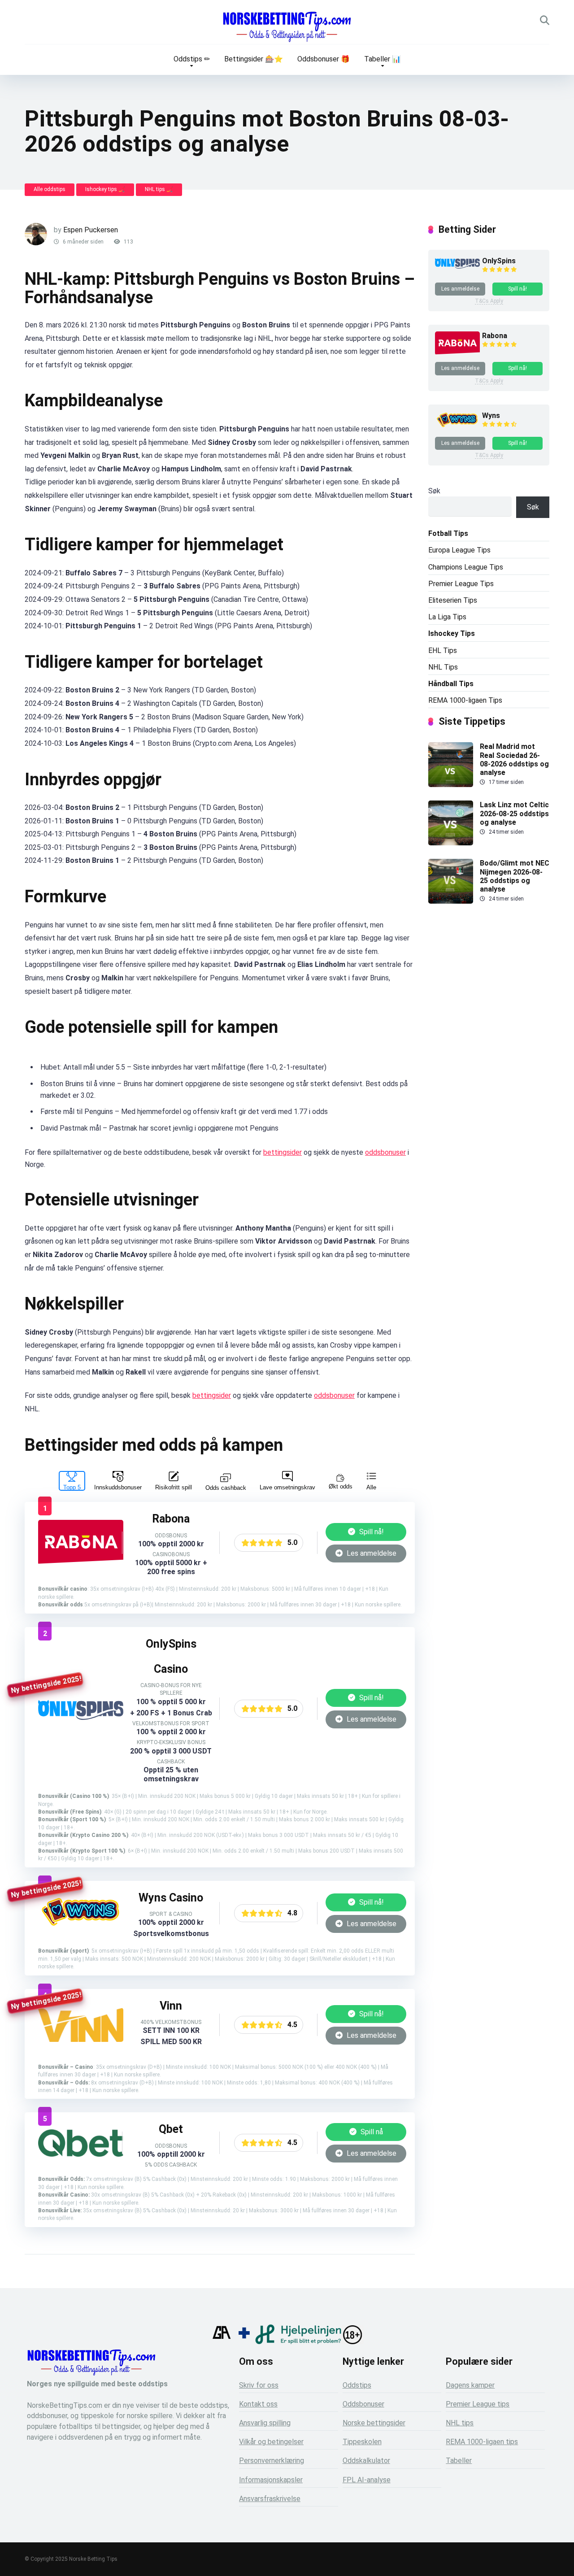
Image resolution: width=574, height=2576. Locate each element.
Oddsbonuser (363, 2404)
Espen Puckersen (91, 230)
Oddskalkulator (366, 2461)
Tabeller (459, 2461)
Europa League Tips (459, 550)
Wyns (491, 416)
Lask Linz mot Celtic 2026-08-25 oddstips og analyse (514, 813)
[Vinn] (81, 2039)
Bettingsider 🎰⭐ (254, 59)
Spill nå (371, 2132)
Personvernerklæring (272, 2461)
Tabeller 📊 (383, 59)
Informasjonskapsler (271, 2480)
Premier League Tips (461, 584)
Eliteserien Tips (453, 600)
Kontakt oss (258, 2404)
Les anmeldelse (371, 1553)
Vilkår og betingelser (271, 2442)
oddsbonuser (385, 1152)
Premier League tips (478, 2404)
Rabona (495, 336)
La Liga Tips (447, 617)
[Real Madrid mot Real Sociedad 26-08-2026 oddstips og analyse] (451, 785)
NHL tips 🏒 (159, 189)
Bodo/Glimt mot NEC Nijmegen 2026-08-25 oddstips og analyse (515, 876)
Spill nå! (371, 1532)
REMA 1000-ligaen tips (482, 2442)
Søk (434, 491)
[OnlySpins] (81, 1717)
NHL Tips (443, 667)
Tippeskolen (362, 2442)
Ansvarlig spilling (265, 2423)
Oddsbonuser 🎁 (324, 59)
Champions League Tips (466, 567)
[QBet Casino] (81, 2154)
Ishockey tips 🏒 (105, 189)
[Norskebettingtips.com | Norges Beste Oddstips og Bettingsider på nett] (287, 27)
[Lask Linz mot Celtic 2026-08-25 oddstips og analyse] (451, 843)
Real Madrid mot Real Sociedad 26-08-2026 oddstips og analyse (514, 759)
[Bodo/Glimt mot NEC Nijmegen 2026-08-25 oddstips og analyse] (451, 901)
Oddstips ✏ (192, 59)
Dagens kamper (470, 2385)
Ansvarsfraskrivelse (270, 2499)
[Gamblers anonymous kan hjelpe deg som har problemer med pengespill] (222, 2342)
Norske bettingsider (374, 2423)
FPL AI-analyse (367, 2480)
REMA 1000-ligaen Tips (465, 700)
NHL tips (460, 2423)
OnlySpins (499, 261)
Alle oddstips (50, 189)
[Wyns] (81, 1928)
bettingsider (283, 1152)
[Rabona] (81, 1563)
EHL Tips (443, 651)
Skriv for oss (259, 2385)
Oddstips (357, 2385)
